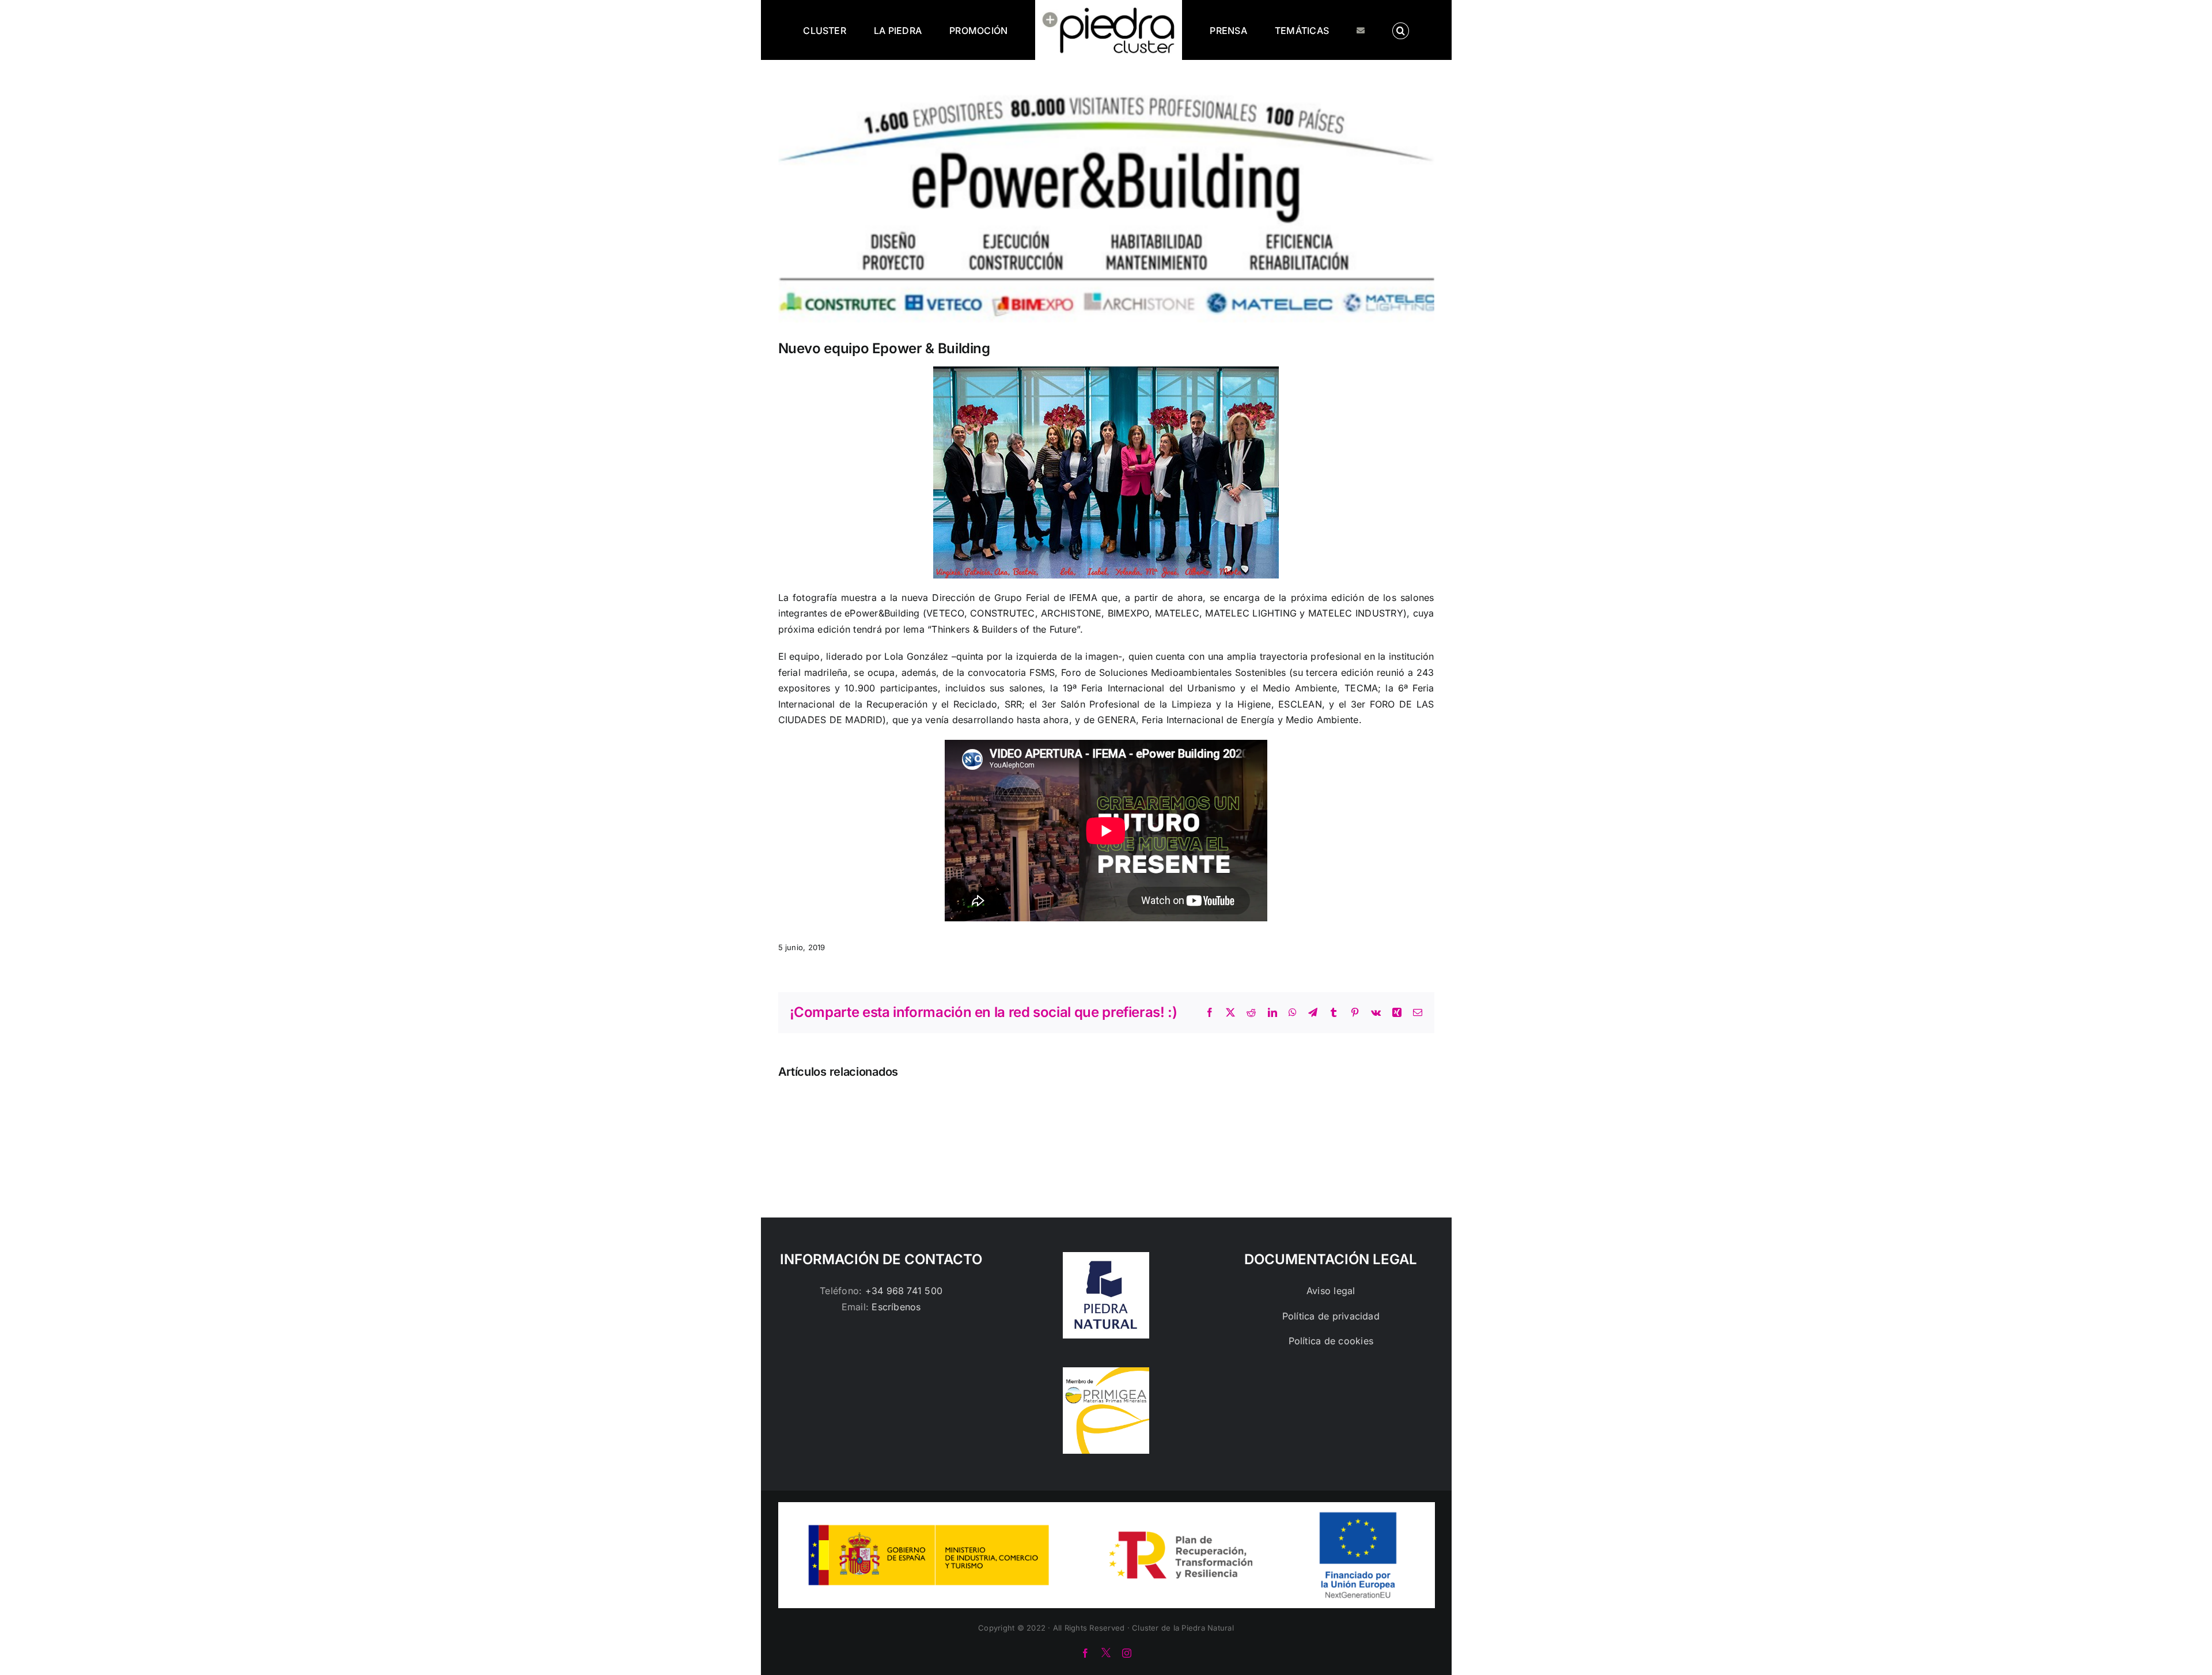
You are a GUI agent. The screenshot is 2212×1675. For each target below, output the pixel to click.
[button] (1354, 30)
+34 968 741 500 (904, 1291)
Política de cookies (1331, 1341)
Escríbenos (896, 1307)
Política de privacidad (1331, 1316)
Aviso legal (1331, 1291)
